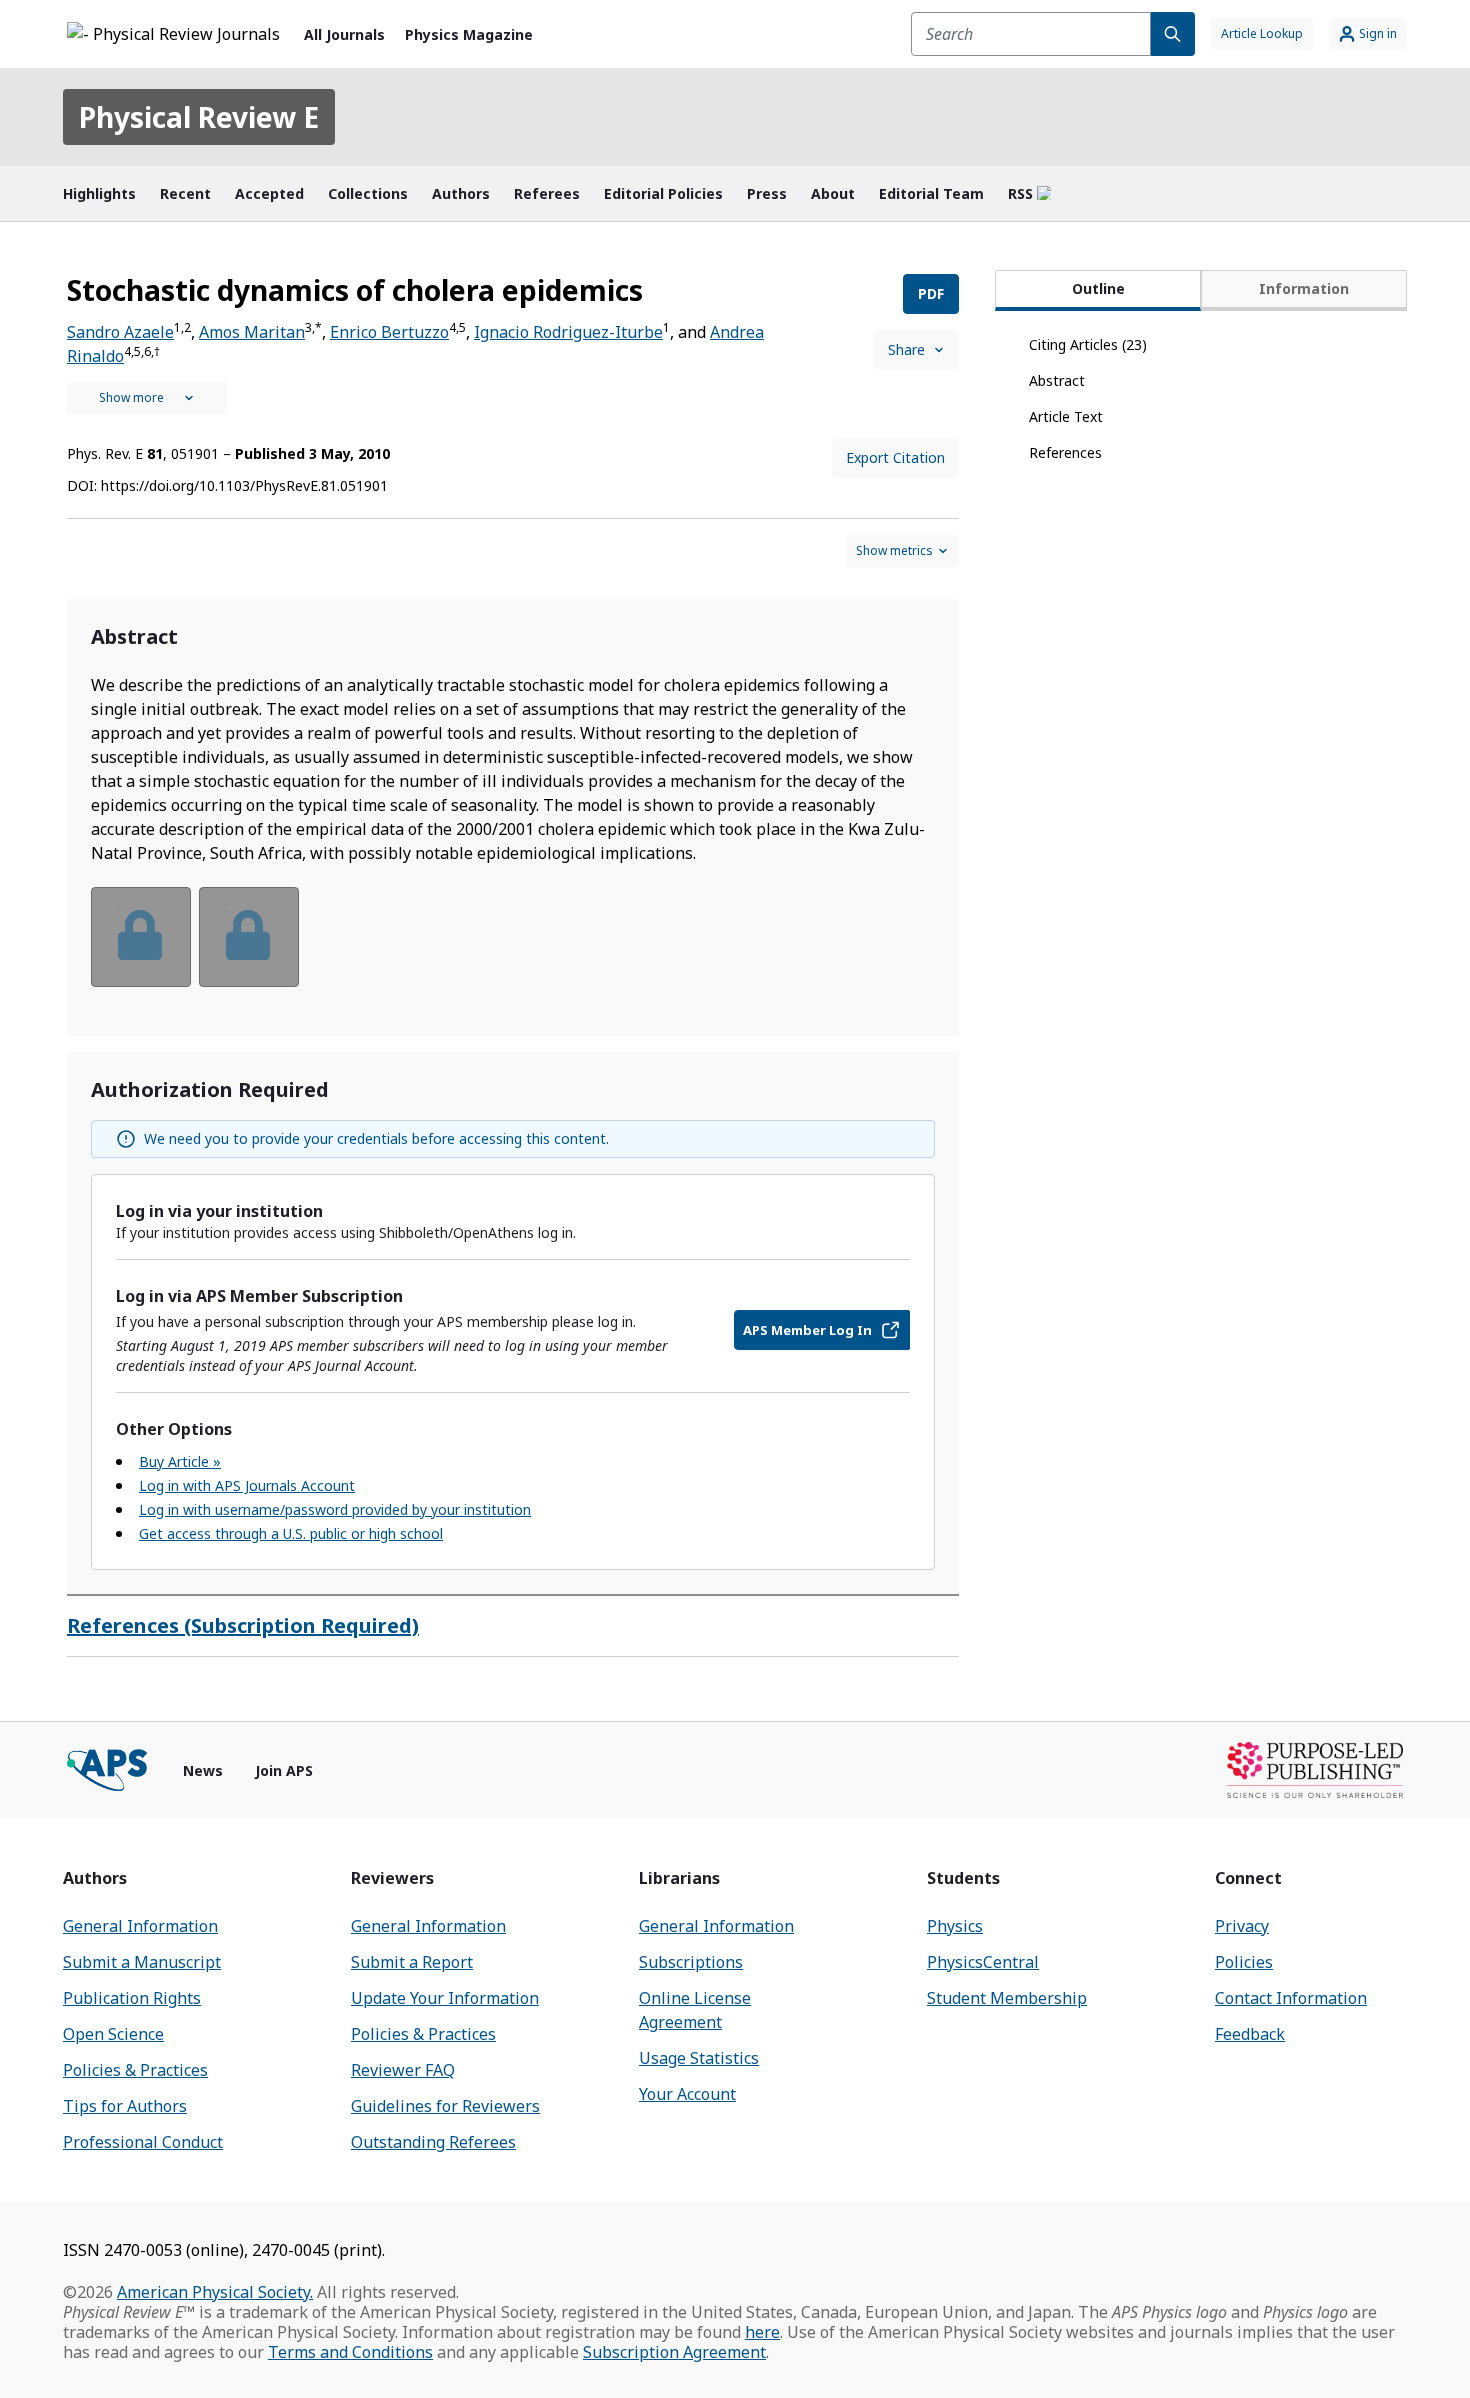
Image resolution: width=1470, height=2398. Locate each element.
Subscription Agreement (674, 2352)
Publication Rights (132, 1998)
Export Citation (895, 457)
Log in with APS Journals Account (247, 1485)
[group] (513, 949)
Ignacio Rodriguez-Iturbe (568, 332)
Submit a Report (412, 1962)
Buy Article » (180, 1461)
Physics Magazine (469, 34)
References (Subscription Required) (243, 1625)
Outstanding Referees (433, 2142)
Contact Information (1291, 1998)
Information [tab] (1304, 288)
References (1065, 452)
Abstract (1057, 380)
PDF (931, 293)
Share (906, 349)
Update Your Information (445, 1998)
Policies (1244, 1962)
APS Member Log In (807, 1330)
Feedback (1250, 2034)
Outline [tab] (1098, 288)
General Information (140, 1926)
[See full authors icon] (147, 398)
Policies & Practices (135, 2070)
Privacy (1242, 1926)
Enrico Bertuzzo (389, 332)
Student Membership (1007, 1998)
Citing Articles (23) (1088, 344)
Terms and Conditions (350, 2352)
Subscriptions (691, 1962)
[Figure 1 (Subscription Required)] (141, 937)
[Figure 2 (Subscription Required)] (249, 937)
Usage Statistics (699, 2058)
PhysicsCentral (983, 1962)
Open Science (113, 2034)
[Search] (1173, 34)
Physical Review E (199, 117)
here (762, 2332)
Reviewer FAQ (403, 2070)
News (203, 1770)
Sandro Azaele (120, 332)
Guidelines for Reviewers (445, 2106)
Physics (955, 1926)
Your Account (687, 2094)
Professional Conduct (143, 2142)
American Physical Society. (215, 2292)
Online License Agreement (695, 2010)
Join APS (284, 1770)
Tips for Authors (125, 2106)
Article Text (1066, 416)
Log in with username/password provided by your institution (335, 1509)
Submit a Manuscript (142, 1962)
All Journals (344, 34)
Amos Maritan (252, 332)
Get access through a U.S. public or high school (291, 1533)
